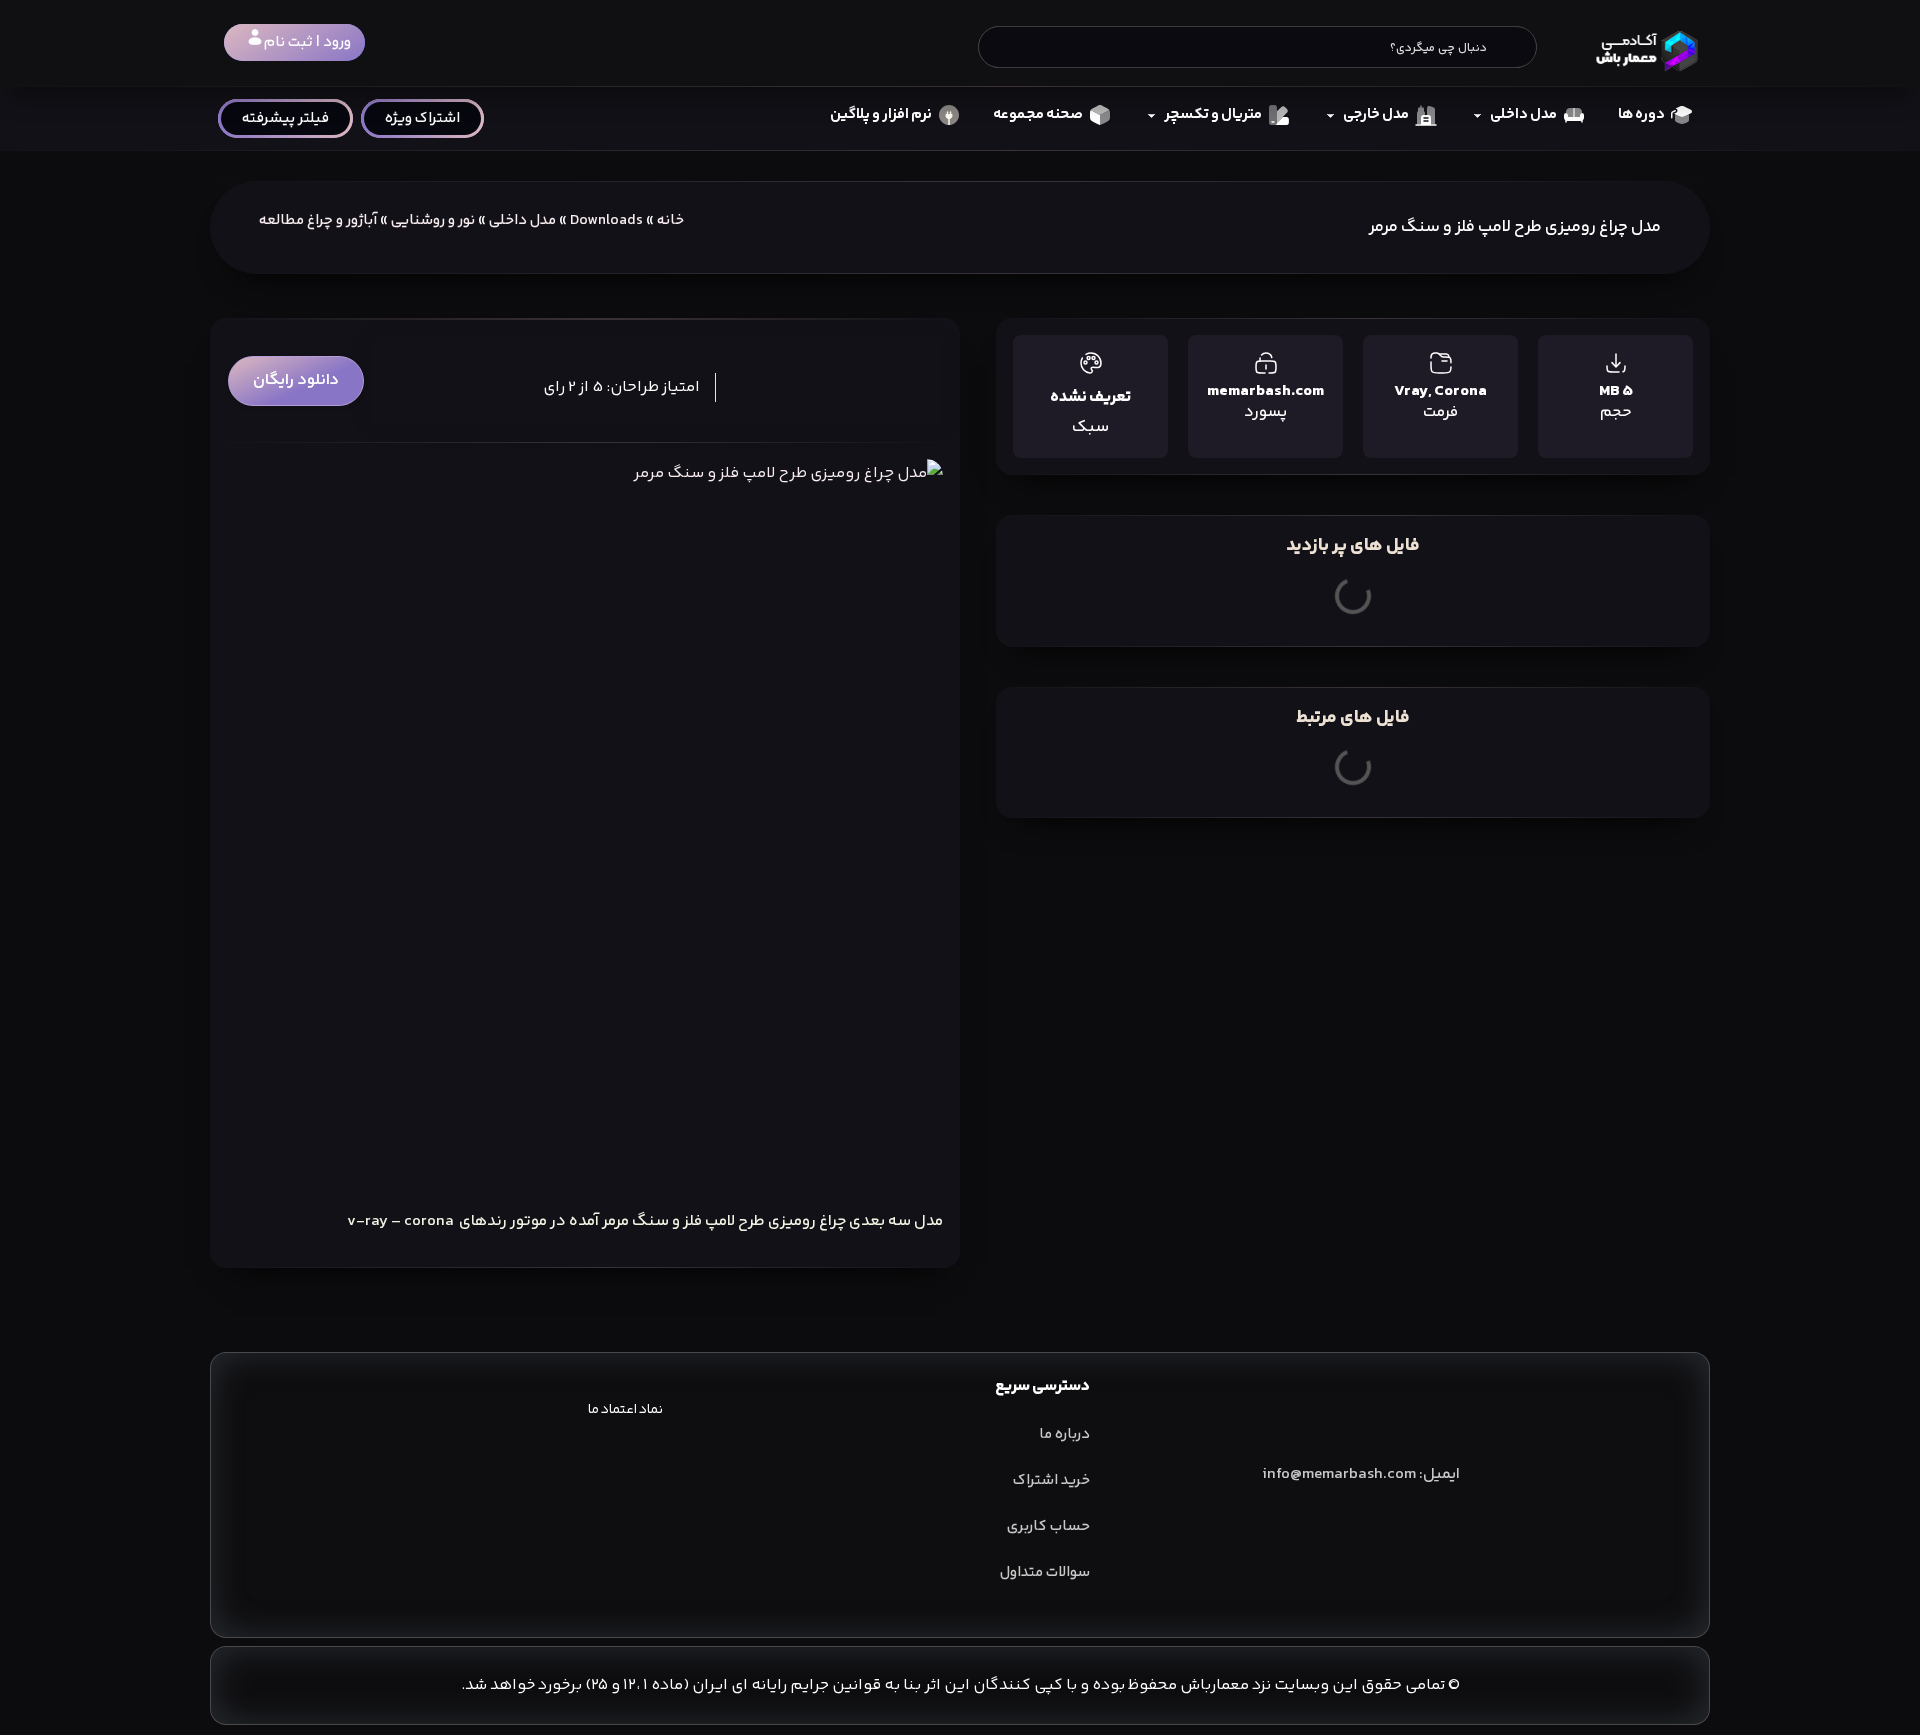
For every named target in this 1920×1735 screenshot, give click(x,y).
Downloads (606, 220)
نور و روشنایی (433, 220)
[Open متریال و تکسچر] (1151, 115)
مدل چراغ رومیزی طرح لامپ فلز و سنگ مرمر (1515, 227)
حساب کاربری (1048, 1526)
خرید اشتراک (1051, 1480)
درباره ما (1064, 1434)
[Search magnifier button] (1516, 47)
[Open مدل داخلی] (1477, 115)
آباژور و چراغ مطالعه (318, 220)
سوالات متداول (1045, 1572)
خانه (670, 220)
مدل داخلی (522, 220)
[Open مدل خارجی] (1330, 115)
